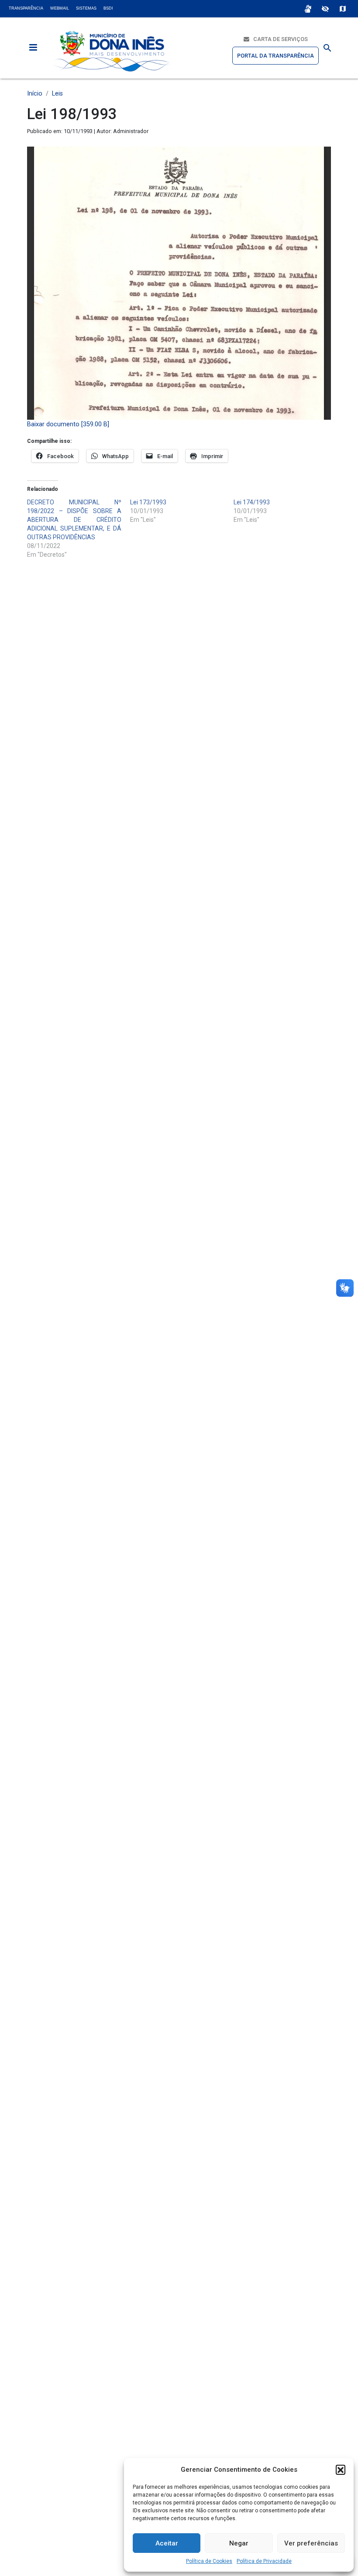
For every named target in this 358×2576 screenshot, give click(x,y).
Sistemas (86, 8)
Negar (239, 2543)
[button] (341, 2470)
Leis (57, 94)
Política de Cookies (209, 2561)
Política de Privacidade (264, 2561)
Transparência (26, 8)
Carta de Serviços (279, 39)
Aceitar (167, 2543)
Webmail (60, 8)
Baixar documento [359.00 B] (68, 424)
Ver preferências (311, 2543)
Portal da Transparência (275, 56)
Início (35, 94)
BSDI (108, 8)
